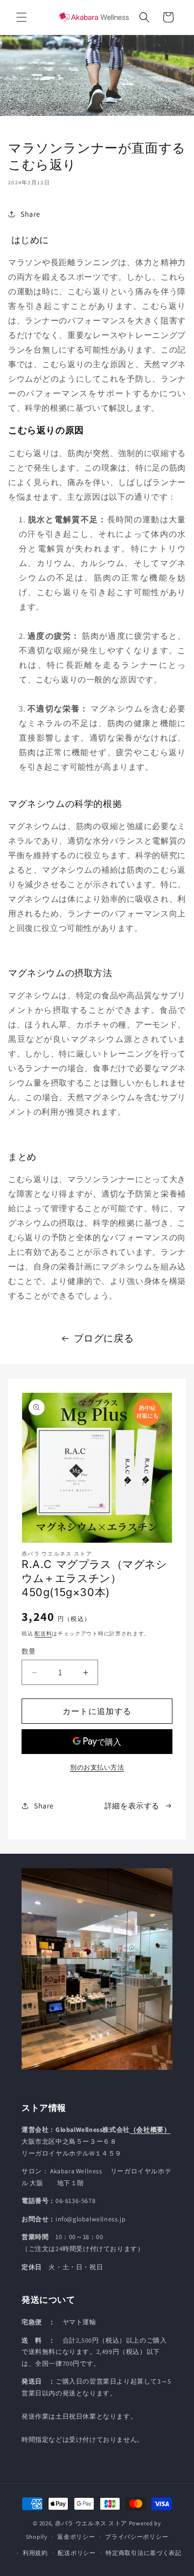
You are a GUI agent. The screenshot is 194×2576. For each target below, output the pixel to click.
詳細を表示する (132, 1806)
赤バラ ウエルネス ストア (91, 2523)
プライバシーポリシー (137, 2537)
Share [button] (30, 214)
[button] (22, 17)
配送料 (43, 1634)
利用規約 (35, 2553)
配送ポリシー (77, 2553)
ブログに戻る (104, 1338)
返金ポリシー (76, 2537)
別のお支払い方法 (97, 1767)
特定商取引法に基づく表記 (143, 2553)
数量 (29, 1651)
